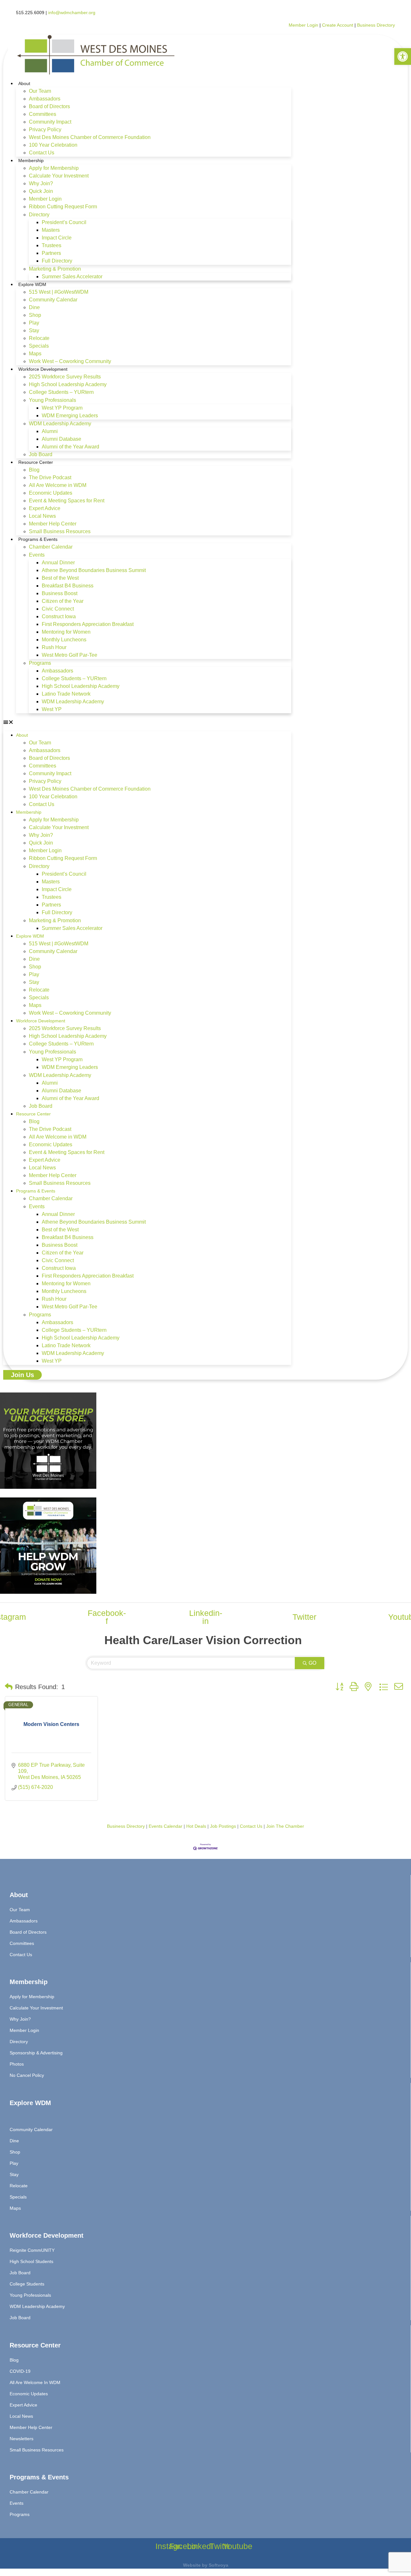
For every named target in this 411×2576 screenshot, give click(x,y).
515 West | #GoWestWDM (59, 292)
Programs (40, 663)
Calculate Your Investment (59, 176)
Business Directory (376, 25)
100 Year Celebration (53, 145)
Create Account (338, 25)
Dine (34, 307)
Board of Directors (49, 106)
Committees (43, 114)
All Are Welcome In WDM (35, 2382)
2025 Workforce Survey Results (65, 377)
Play (34, 323)
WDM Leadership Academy (60, 424)
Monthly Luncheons (64, 640)
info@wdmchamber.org (72, 13)
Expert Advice (45, 508)
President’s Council (64, 222)
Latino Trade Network (66, 694)
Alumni (50, 431)
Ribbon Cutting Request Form (63, 207)
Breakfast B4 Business (68, 586)
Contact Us (42, 153)
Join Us (22, 1375)
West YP (52, 709)
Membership (31, 160)
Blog (34, 470)
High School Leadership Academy (68, 384)
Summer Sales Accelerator (72, 277)
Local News (42, 516)
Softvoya (219, 2565)
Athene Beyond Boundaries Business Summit (94, 570)
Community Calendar (53, 300)
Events (37, 555)
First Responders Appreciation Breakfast (88, 624)
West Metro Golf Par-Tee (70, 655)
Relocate (39, 338)
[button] (147, 722)
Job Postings (223, 1826)
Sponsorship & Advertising (36, 2053)
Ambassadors (45, 99)
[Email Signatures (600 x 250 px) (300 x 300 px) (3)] (48, 1487)
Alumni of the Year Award (70, 447)
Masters (51, 230)
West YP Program (62, 408)
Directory (39, 215)
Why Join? (41, 183)
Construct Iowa (59, 616)
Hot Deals (196, 1826)
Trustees (52, 245)
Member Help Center (53, 524)
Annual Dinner (58, 563)
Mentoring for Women (66, 632)
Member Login (303, 25)
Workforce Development (43, 369)
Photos (17, 2064)
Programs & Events (38, 539)
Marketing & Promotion (55, 269)
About (24, 83)
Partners (51, 253)
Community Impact (50, 122)
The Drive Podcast (50, 477)
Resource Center (36, 462)
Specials (39, 346)
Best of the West (60, 578)
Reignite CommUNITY (32, 2250)
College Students (27, 2284)
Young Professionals (52, 400)
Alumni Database (61, 439)
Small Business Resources (60, 531)
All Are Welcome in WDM (58, 485)
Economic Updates (51, 493)
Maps (35, 354)
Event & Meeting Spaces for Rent (67, 501)
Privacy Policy (45, 130)
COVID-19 (20, 2371)
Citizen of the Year (63, 601)
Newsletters (22, 2439)
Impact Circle (57, 238)
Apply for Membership (54, 168)
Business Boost (60, 593)
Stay (34, 330)
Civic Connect (58, 609)
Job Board (41, 454)
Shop (35, 315)
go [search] (312, 1663)
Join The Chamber (285, 1826)
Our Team (40, 91)
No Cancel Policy (27, 2075)
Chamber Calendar (51, 547)
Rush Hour (54, 647)
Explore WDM (32, 284)
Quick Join (41, 191)
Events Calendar (166, 1826)
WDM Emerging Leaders (70, 416)
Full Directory (57, 261)
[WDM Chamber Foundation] (48, 1592)
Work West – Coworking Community (70, 361)
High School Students (31, 2261)
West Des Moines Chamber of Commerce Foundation (90, 137)
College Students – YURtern (61, 392)
